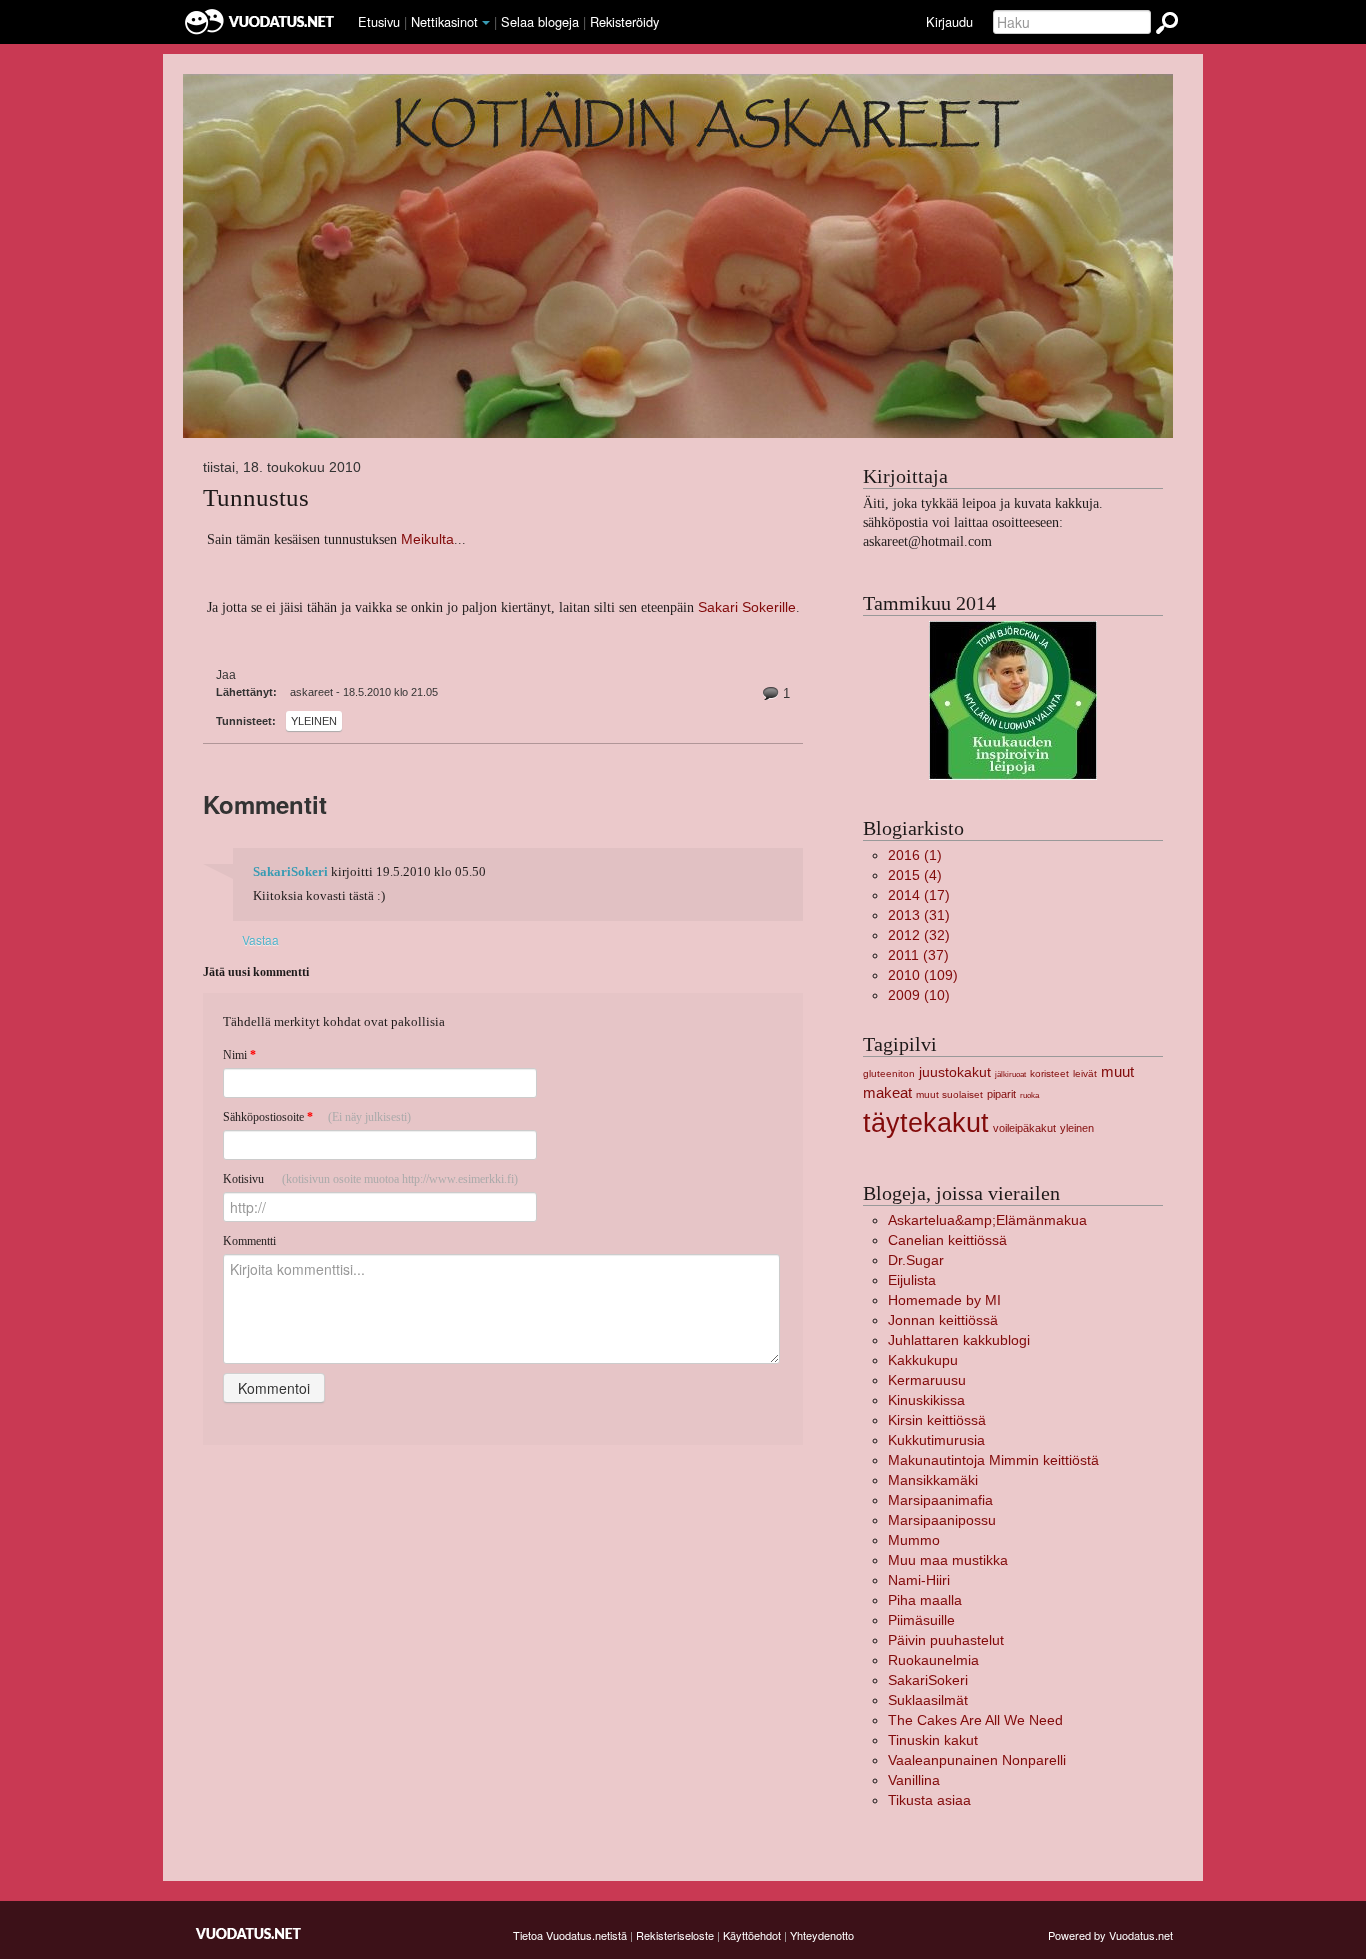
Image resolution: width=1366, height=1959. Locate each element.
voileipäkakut (1024, 1128)
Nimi (239, 1055)
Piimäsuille (921, 1620)
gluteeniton (889, 1073)
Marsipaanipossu (942, 1520)
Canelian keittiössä (947, 1240)
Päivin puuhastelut (946, 1640)
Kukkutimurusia (936, 1440)
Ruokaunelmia (933, 1660)
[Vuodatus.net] (249, 1933)
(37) (918, 955)
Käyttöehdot (752, 1935)
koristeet (1049, 1073)
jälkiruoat (1010, 1074)
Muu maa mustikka (948, 1560)
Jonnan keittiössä (943, 1320)
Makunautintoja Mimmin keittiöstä (993, 1460)
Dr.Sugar (916, 1260)
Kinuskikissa (926, 1400)
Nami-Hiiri (919, 1580)
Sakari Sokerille (747, 607)
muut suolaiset (949, 1094)
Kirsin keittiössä (937, 1420)
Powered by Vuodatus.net (1110, 1935)
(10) (919, 995)
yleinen (314, 721)
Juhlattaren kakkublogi (959, 1340)
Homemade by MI (944, 1300)
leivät (1085, 1073)
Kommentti (249, 1241)
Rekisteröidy (624, 21)
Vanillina (914, 1780)
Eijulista (912, 1280)
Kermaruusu (927, 1380)
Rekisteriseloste (675, 1935)
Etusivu (379, 21)
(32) (919, 935)
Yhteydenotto (822, 1935)
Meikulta (427, 539)
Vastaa (260, 939)
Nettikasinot (444, 21)
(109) (923, 975)
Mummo (914, 1540)
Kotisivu (370, 1179)
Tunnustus (256, 497)
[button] (486, 23)
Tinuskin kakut (933, 1740)
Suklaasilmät (928, 1700)
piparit (1001, 1094)
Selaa (540, 21)
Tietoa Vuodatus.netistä (570, 1935)
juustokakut (955, 1072)
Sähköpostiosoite (317, 1117)
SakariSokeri (290, 872)
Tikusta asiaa (929, 1800)
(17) (919, 895)
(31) (919, 915)
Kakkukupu (923, 1360)
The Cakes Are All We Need (975, 1720)
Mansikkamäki (933, 1480)
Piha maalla (925, 1600)
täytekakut (926, 1122)
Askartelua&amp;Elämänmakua (987, 1220)
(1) (915, 855)
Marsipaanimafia (940, 1500)
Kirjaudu (949, 21)
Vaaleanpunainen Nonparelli (977, 1760)
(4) (915, 875)
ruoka (1029, 1095)
